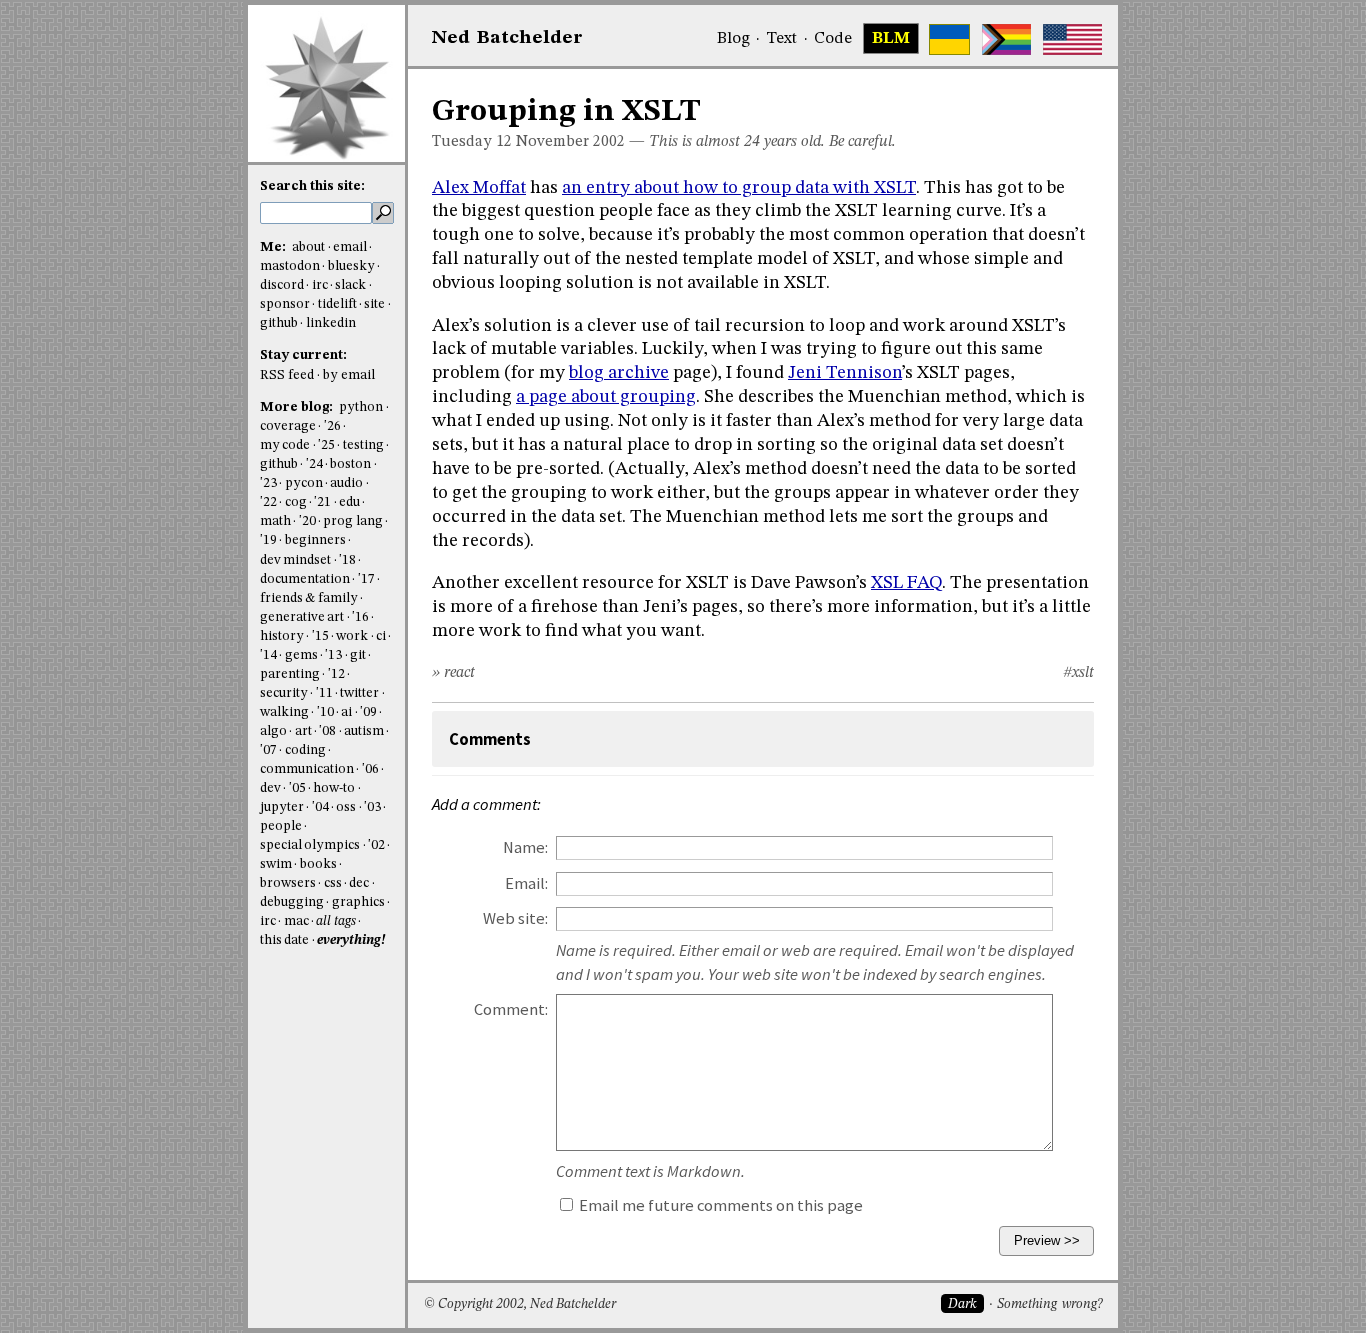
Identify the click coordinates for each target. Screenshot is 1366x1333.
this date (284, 940)
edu (349, 502)
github (279, 323)
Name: (525, 847)
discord (282, 285)
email (350, 247)
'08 (327, 731)
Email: (526, 883)
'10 (325, 712)
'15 (320, 636)
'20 (307, 521)
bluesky (351, 266)
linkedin (331, 323)
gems (301, 655)
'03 (372, 807)
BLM (891, 39)
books (318, 864)
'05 (297, 788)
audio (346, 483)
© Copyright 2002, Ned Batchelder (520, 1304)
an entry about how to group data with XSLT (739, 188)
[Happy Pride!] (1006, 39)
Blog (733, 39)
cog (296, 502)
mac (296, 921)
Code (833, 39)
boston (350, 464)
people (281, 826)
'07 (268, 750)
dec (359, 883)
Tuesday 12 (472, 142)
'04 (320, 807)
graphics (358, 902)
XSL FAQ (906, 583)
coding (305, 750)
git (358, 655)
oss (346, 807)
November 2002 (570, 142)
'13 (333, 655)
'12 (336, 674)
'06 (370, 769)
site (374, 304)
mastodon (290, 266)
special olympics (310, 845)
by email (349, 375)
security (284, 693)
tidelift (337, 304)
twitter (359, 693)
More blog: (298, 407)
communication (307, 769)
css (333, 883)
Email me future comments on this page (719, 1205)
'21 (322, 502)
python (361, 407)
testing (363, 445)
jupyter (282, 807)
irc (320, 285)
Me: (274, 247)
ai (346, 712)
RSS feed (287, 375)
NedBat (507, 38)
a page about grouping (606, 397)
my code (285, 445)
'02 (376, 845)
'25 (326, 445)
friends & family (309, 598)
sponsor (285, 304)
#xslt (1078, 673)
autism (364, 731)
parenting (290, 674)
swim (276, 864)
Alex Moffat (479, 188)
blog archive (619, 373)
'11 (324, 693)
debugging (292, 902)
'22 (268, 502)
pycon (304, 483)
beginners (315, 540)
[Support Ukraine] (949, 39)
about (308, 247)
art (303, 731)
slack (350, 285)
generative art (302, 617)
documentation (305, 579)
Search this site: (312, 186)
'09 (368, 712)
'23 (268, 483)
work (352, 636)
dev (270, 788)
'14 (268, 655)
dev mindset (295, 560)
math (275, 521)
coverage (288, 426)
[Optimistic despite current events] (1072, 39)
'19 (268, 540)
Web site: (515, 918)
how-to (334, 788)
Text (781, 39)
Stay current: (303, 355)
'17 (366, 579)
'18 (347, 560)
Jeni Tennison (845, 373)
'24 (314, 464)
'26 (332, 426)
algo (273, 731)
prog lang (352, 521)
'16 (360, 617)
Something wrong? (1049, 1304)
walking (284, 712)
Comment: (511, 1009)
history (282, 636)
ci (381, 636)
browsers (288, 883)
